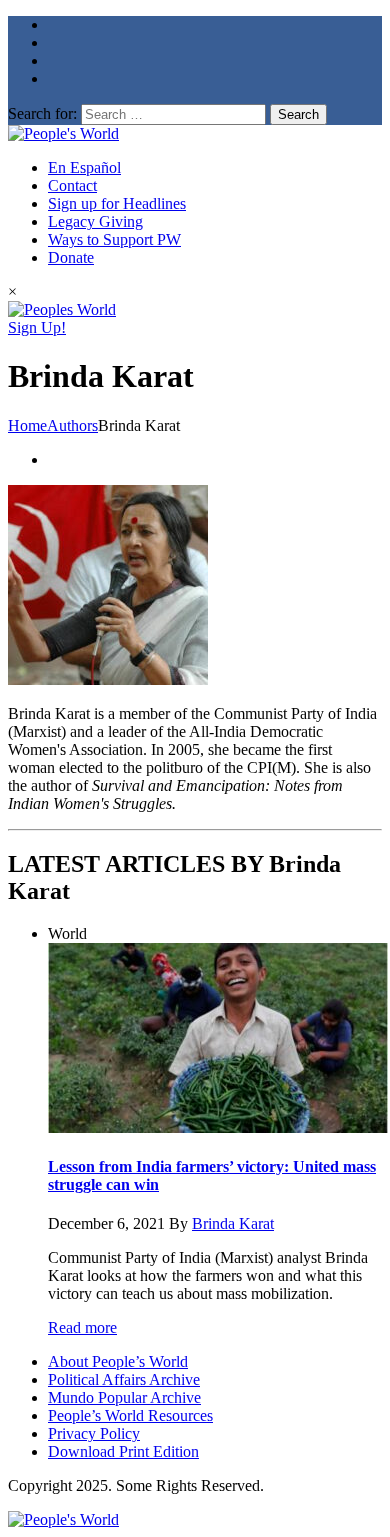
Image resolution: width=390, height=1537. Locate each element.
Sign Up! (37, 327)
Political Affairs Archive (124, 1379)
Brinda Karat (233, 1223)
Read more (82, 1327)
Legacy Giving (95, 221)
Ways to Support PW (114, 239)
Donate (71, 257)
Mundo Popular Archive (124, 1397)
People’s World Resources (130, 1415)
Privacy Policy (94, 1433)
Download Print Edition (123, 1451)
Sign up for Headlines (117, 203)
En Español (84, 167)
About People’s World (118, 1361)
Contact (72, 185)
